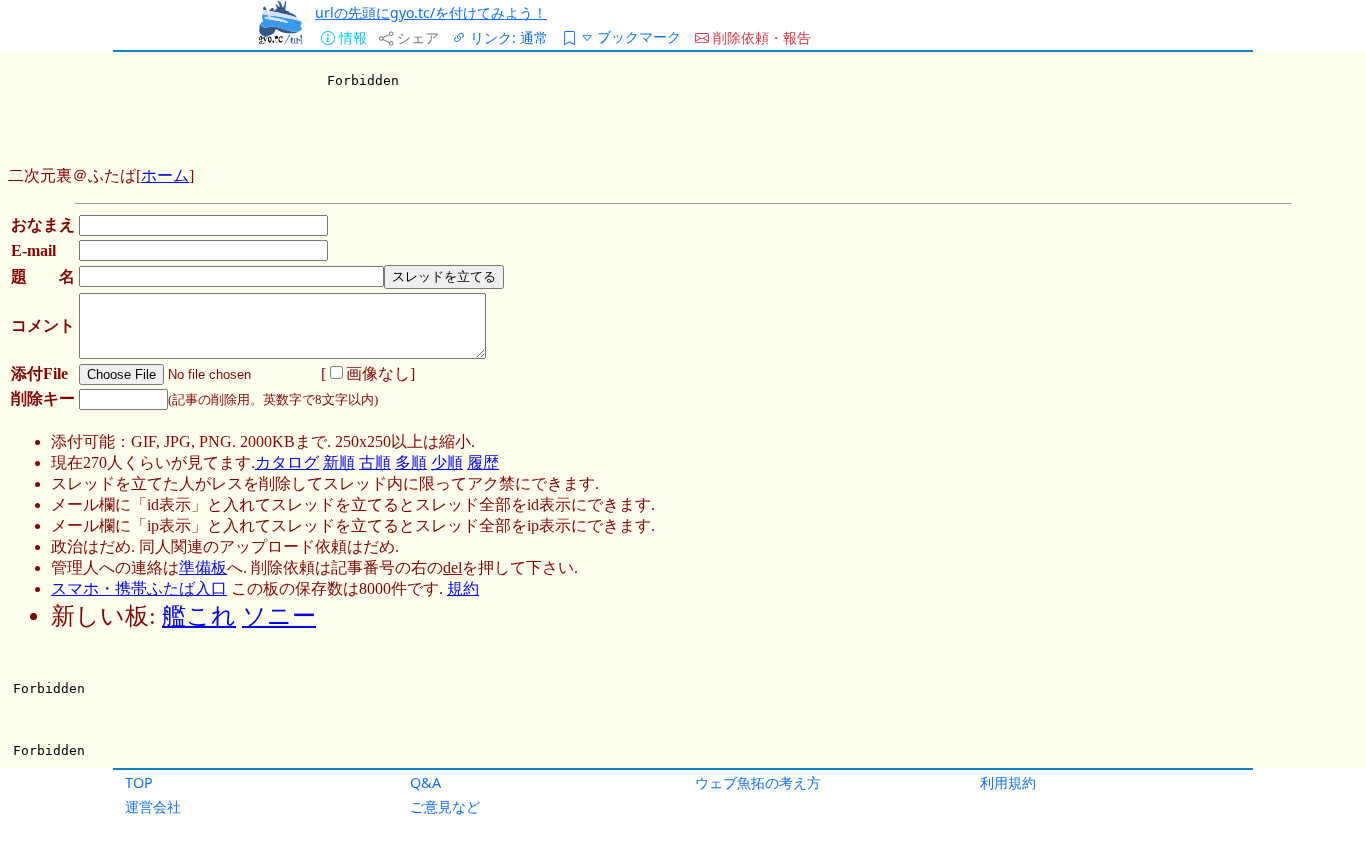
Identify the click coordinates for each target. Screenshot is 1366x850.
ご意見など (445, 806)
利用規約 (1008, 782)
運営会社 (153, 806)
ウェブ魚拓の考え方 (758, 782)
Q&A (425, 782)
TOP (139, 782)
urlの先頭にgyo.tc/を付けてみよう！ (431, 12)
